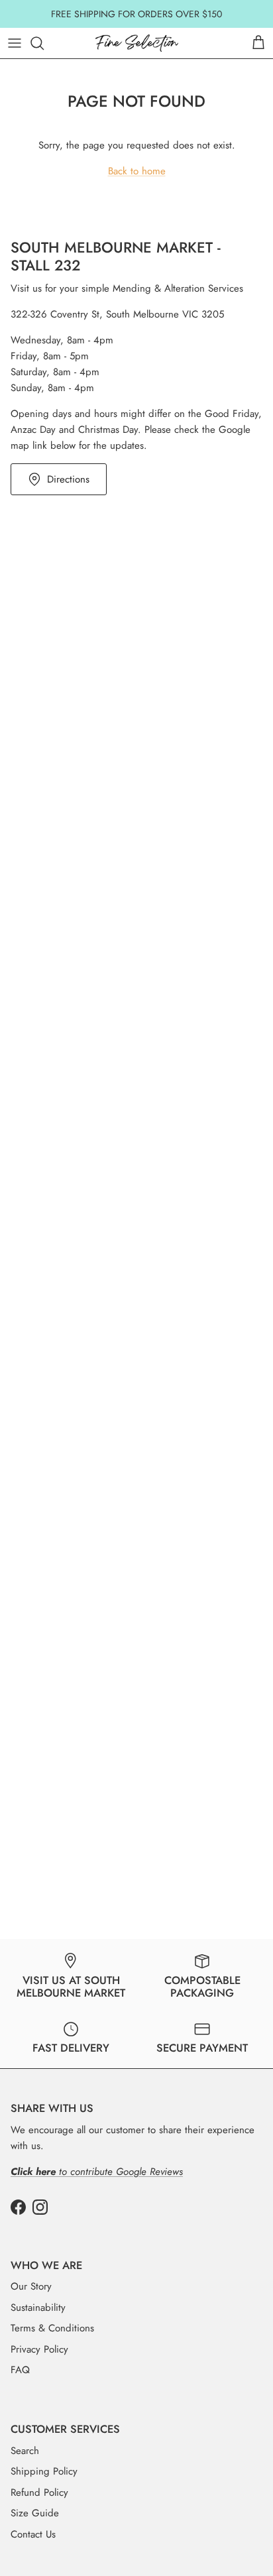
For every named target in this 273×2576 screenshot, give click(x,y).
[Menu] (15, 43)
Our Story (31, 2286)
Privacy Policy (39, 2349)
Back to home (137, 171)
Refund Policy (39, 2492)
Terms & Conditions (52, 2328)
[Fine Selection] (137, 43)
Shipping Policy (44, 2471)
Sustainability (38, 2308)
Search (25, 2451)
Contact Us (33, 2534)
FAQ (20, 2370)
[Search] (44, 43)
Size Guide (35, 2513)
